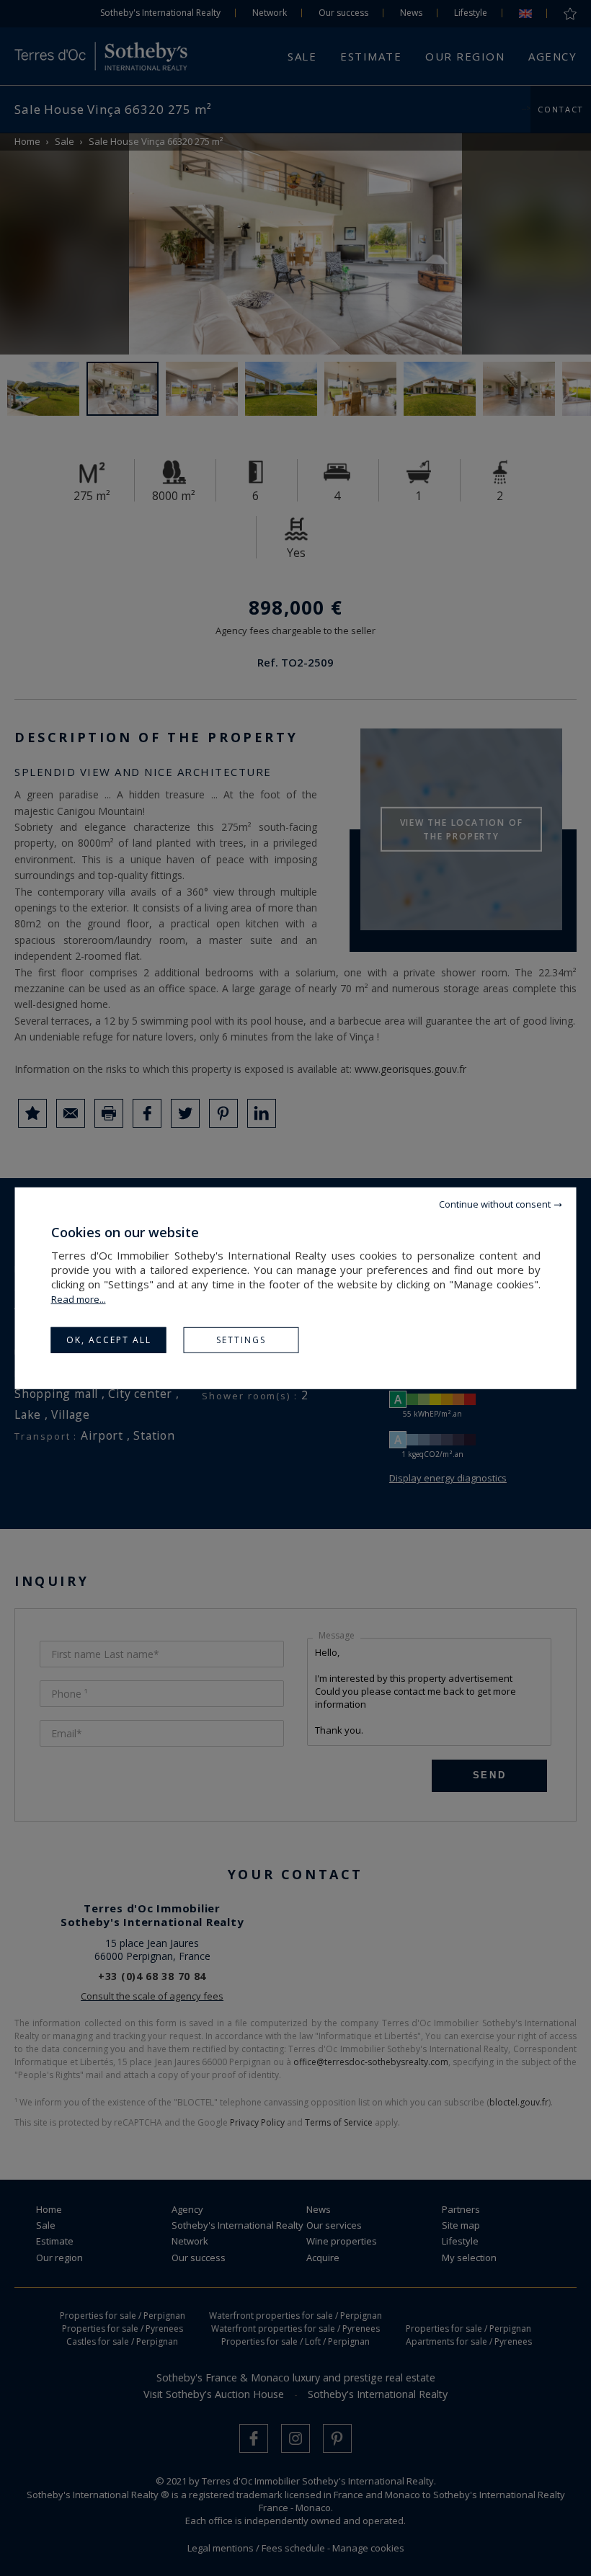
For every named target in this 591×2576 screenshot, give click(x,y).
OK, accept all (109, 1339)
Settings (241, 1339)
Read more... (79, 1298)
